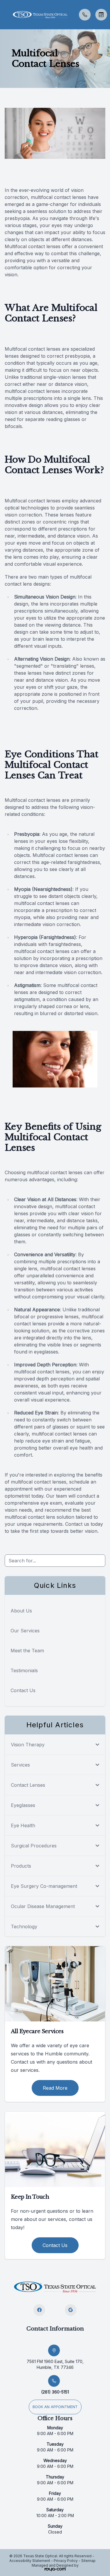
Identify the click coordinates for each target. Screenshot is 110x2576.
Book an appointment (55, 2407)
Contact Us (23, 1690)
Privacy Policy (66, 2561)
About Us (21, 1611)
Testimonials (24, 1670)
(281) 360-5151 (55, 2392)
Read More (55, 2088)
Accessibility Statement (30, 2561)
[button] (4, 15)
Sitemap (88, 2561)
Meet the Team (27, 1651)
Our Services (25, 1631)
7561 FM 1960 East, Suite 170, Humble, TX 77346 (55, 2364)
